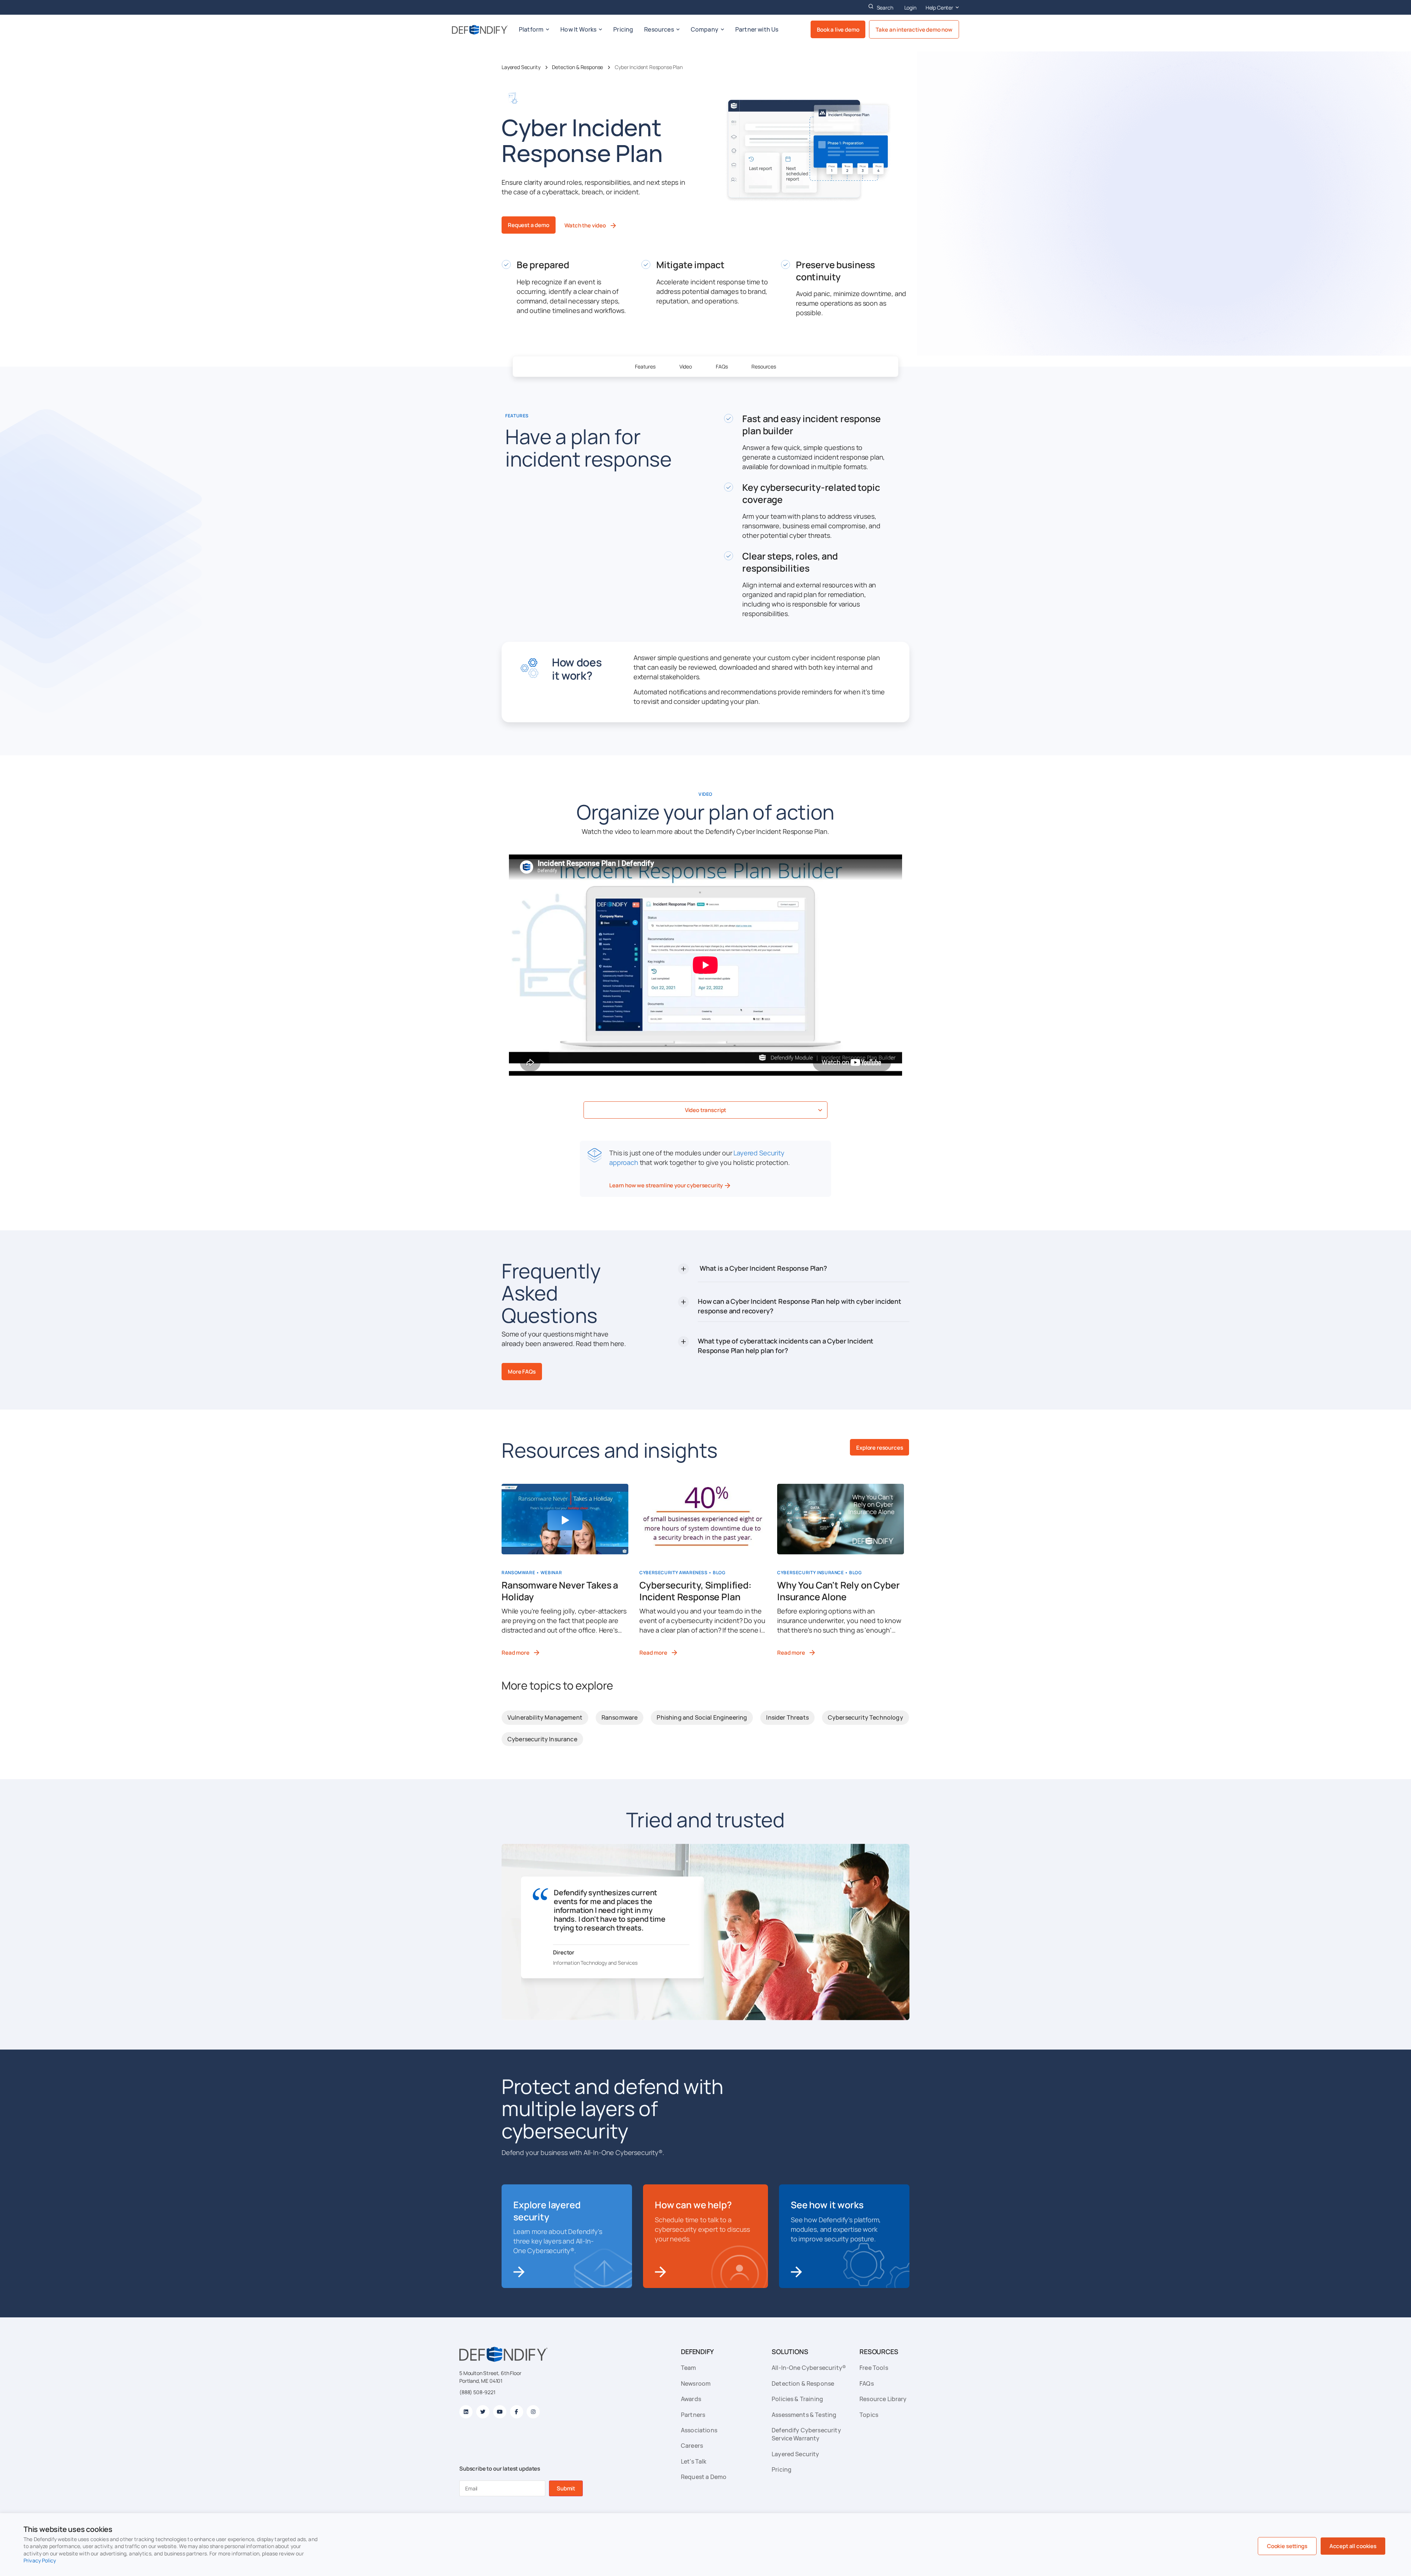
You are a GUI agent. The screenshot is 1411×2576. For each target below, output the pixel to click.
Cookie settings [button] (1287, 2546)
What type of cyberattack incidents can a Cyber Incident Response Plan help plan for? (786, 1346)
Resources (764, 366)
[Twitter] (483, 2412)
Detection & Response (577, 67)
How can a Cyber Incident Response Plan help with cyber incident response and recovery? (800, 1306)
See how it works (827, 2205)
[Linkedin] (466, 2412)
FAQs (722, 366)
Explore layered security (547, 2211)
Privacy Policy (40, 2560)
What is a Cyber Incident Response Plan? (763, 1268)
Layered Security (521, 67)
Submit (566, 2488)
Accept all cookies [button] (1353, 2546)
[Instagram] (533, 2412)
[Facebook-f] (517, 2412)
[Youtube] (500, 2412)
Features (645, 366)
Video (686, 366)
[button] (705, 1110)
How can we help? (693, 2205)
